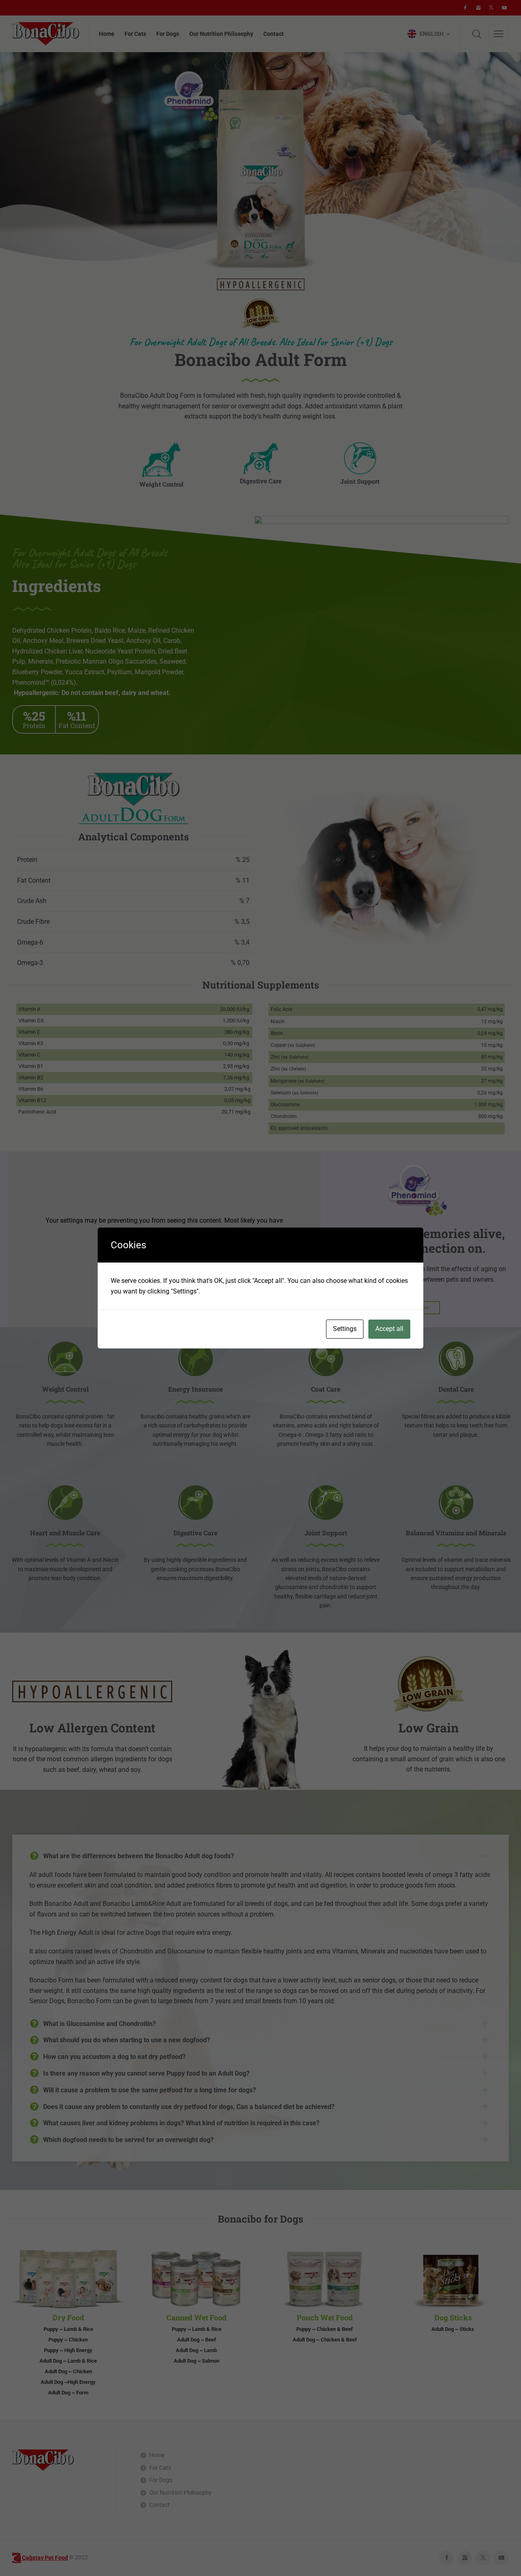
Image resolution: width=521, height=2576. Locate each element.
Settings (345, 1329)
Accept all (389, 1329)
